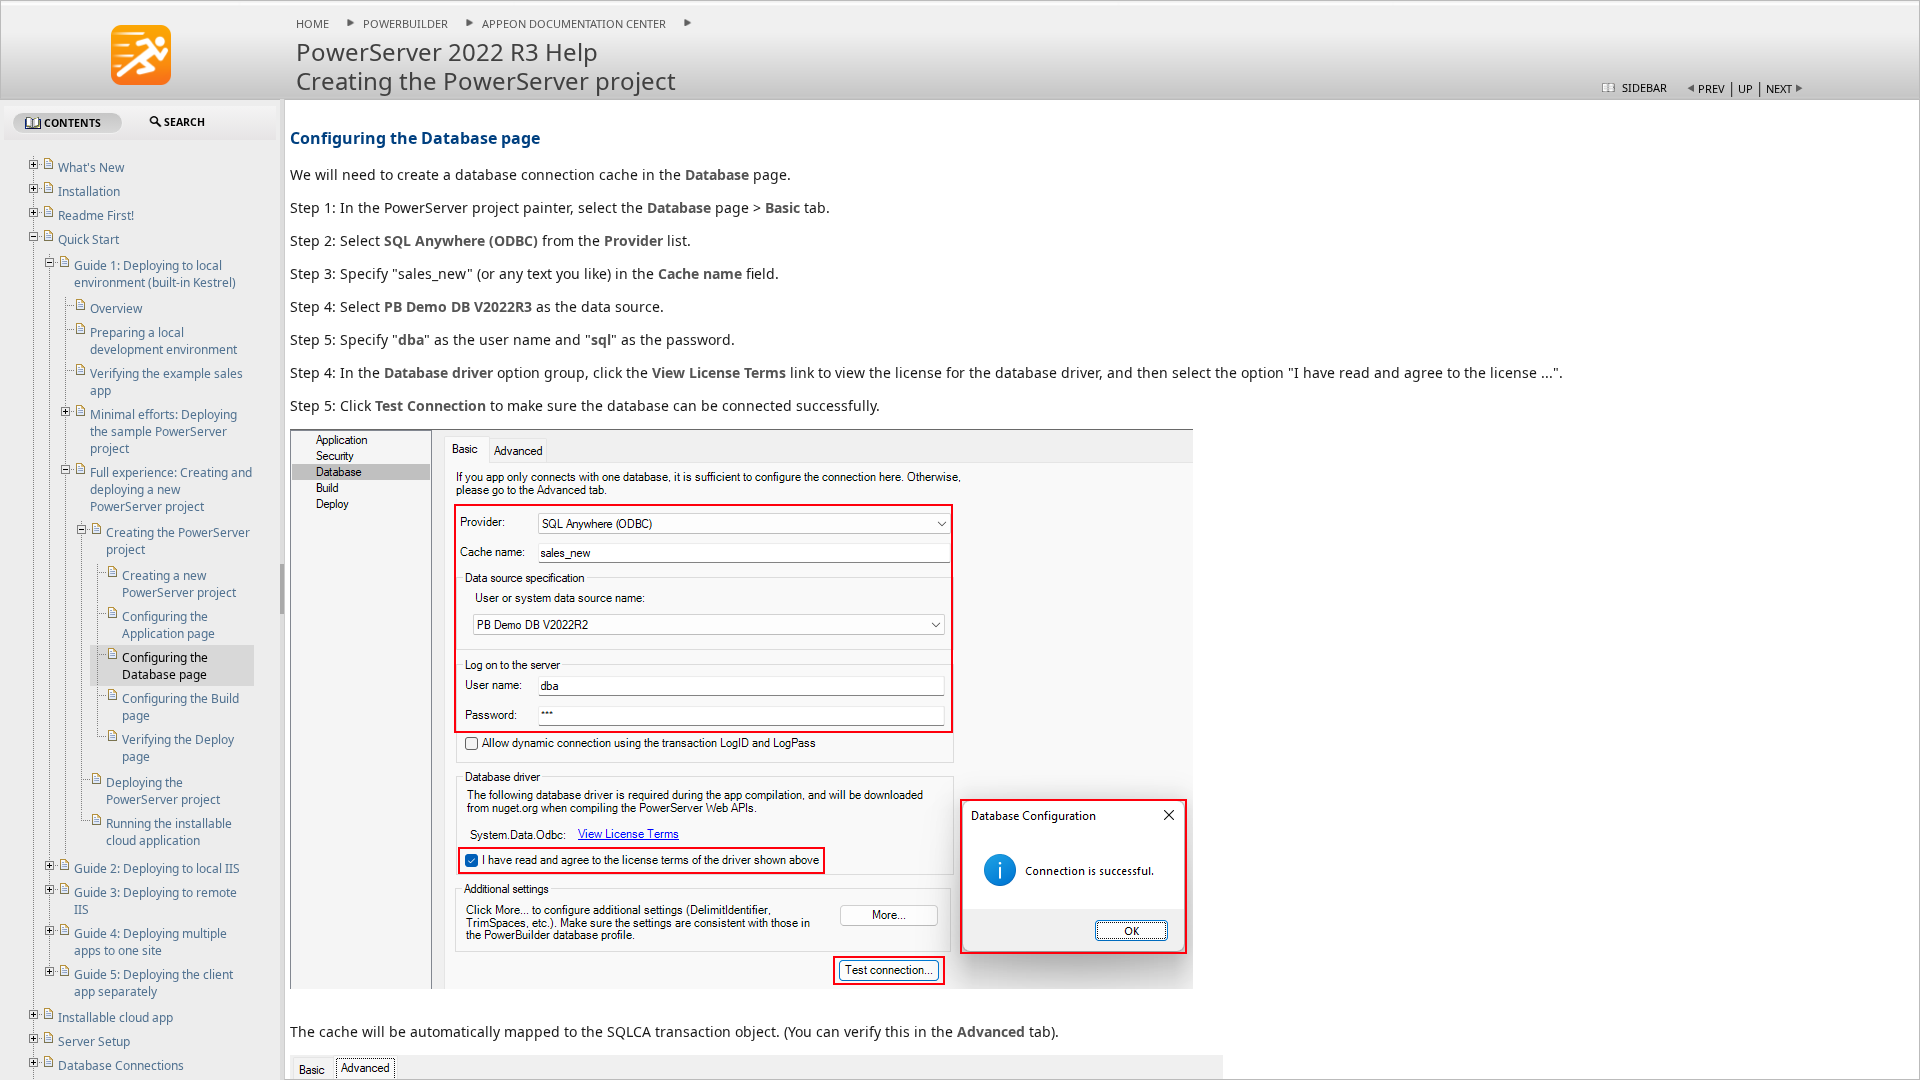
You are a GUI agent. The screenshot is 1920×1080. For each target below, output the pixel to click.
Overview (116, 308)
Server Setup (94, 1041)
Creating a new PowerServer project (179, 584)
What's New (91, 167)
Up (1745, 88)
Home (312, 23)
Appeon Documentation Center (574, 23)
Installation (89, 191)
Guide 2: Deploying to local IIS (157, 868)
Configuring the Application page (168, 625)
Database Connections (121, 1065)
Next (1779, 88)
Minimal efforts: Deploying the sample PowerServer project (163, 431)
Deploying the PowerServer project (163, 791)
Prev (1711, 88)
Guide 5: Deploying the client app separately (153, 983)
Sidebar (1644, 87)
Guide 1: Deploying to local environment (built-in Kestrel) (155, 274)
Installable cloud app (115, 1017)
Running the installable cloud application (169, 832)
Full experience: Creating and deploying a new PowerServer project (171, 489)
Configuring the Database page (165, 666)
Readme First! (96, 215)
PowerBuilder (405, 23)
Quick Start (88, 239)
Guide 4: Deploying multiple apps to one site (150, 942)
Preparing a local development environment (163, 341)
